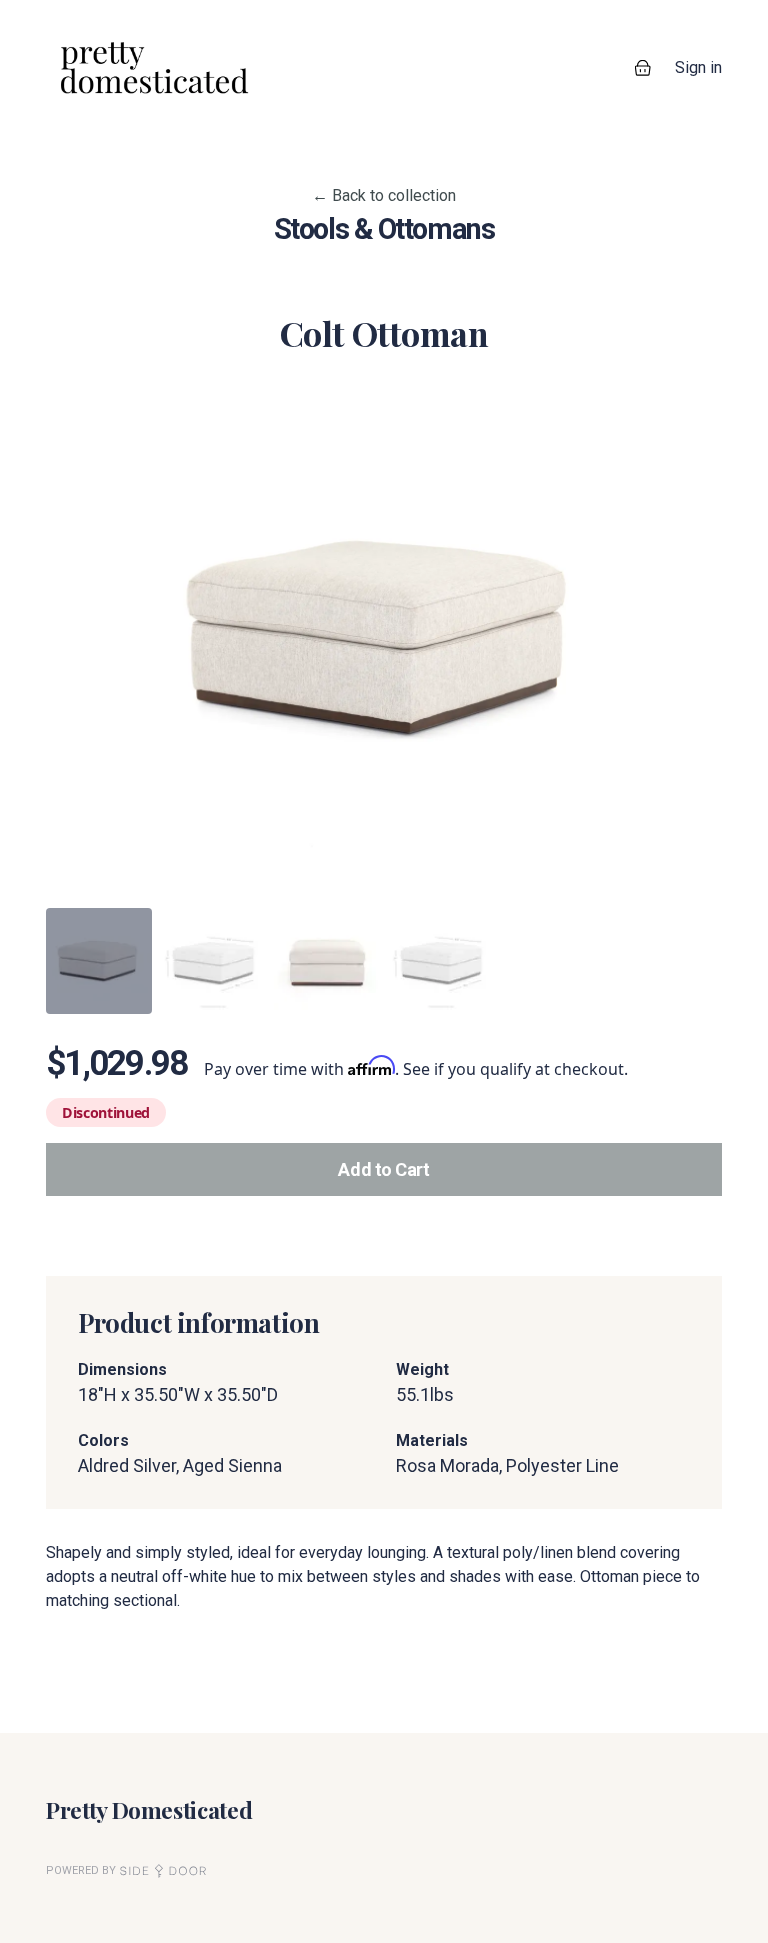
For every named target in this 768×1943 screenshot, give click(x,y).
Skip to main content (87, 19)
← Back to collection (384, 195)
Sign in (698, 67)
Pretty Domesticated (149, 1809)
